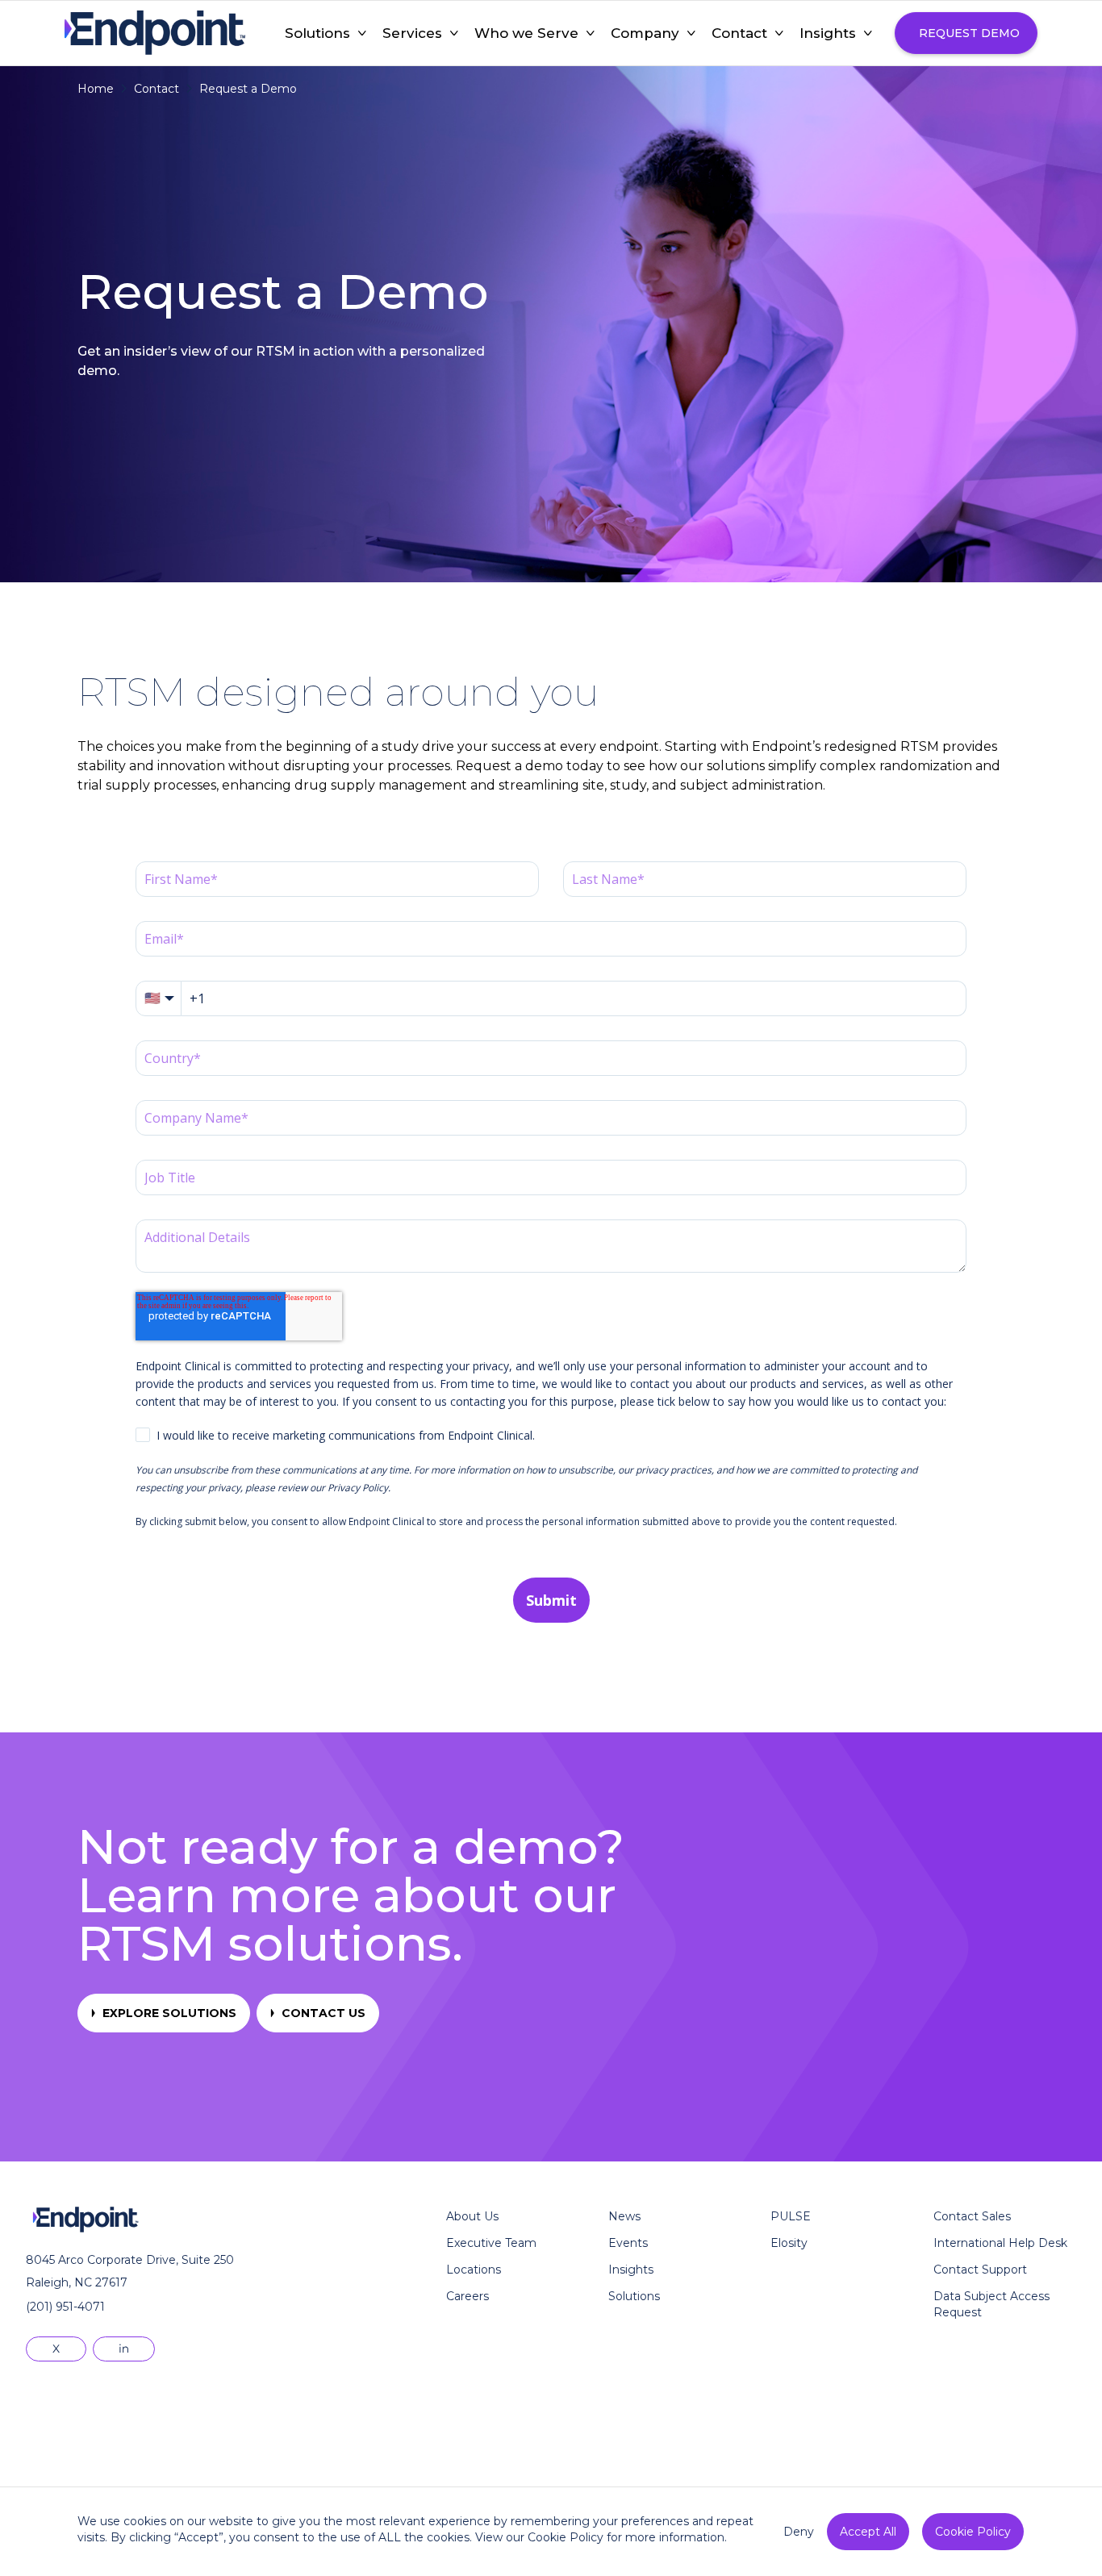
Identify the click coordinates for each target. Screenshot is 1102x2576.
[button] (317, 33)
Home (96, 89)
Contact (157, 89)
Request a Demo (248, 89)
